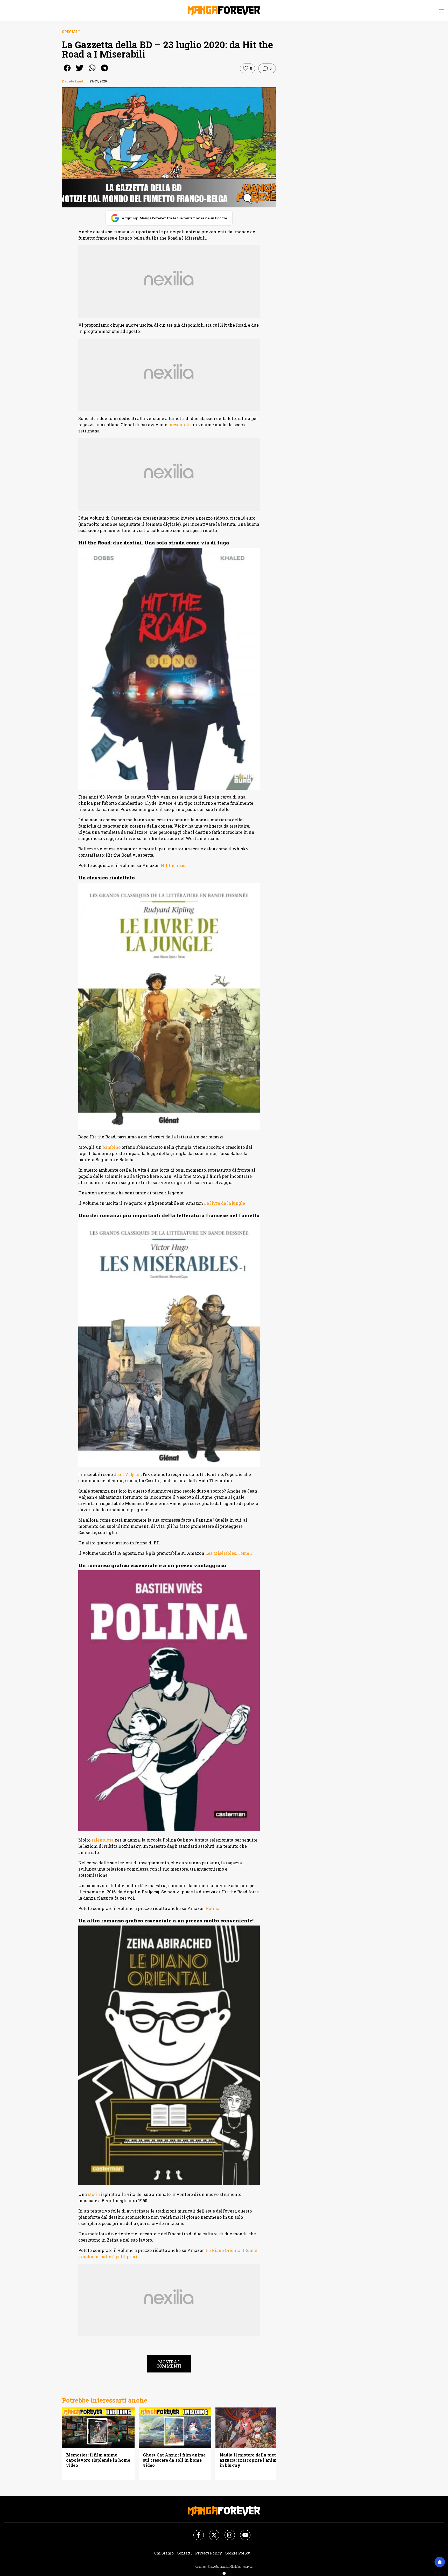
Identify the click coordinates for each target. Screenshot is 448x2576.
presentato (179, 425)
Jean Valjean (127, 1474)
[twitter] (80, 71)
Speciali (71, 32)
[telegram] (104, 71)
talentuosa (103, 1840)
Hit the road (173, 865)
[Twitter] (211, 2532)
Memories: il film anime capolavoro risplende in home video (98, 2460)
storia (94, 2194)
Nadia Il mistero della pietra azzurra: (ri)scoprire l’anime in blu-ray (250, 2460)
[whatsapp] (92, 71)
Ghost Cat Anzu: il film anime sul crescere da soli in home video (174, 2460)
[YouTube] (242, 2532)
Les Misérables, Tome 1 (229, 1553)
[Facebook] (195, 2532)
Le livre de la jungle (225, 1203)
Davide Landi (73, 81)
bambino (112, 1147)
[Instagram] (227, 2532)
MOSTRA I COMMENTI (169, 2364)
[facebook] (67, 71)
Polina (213, 1908)
